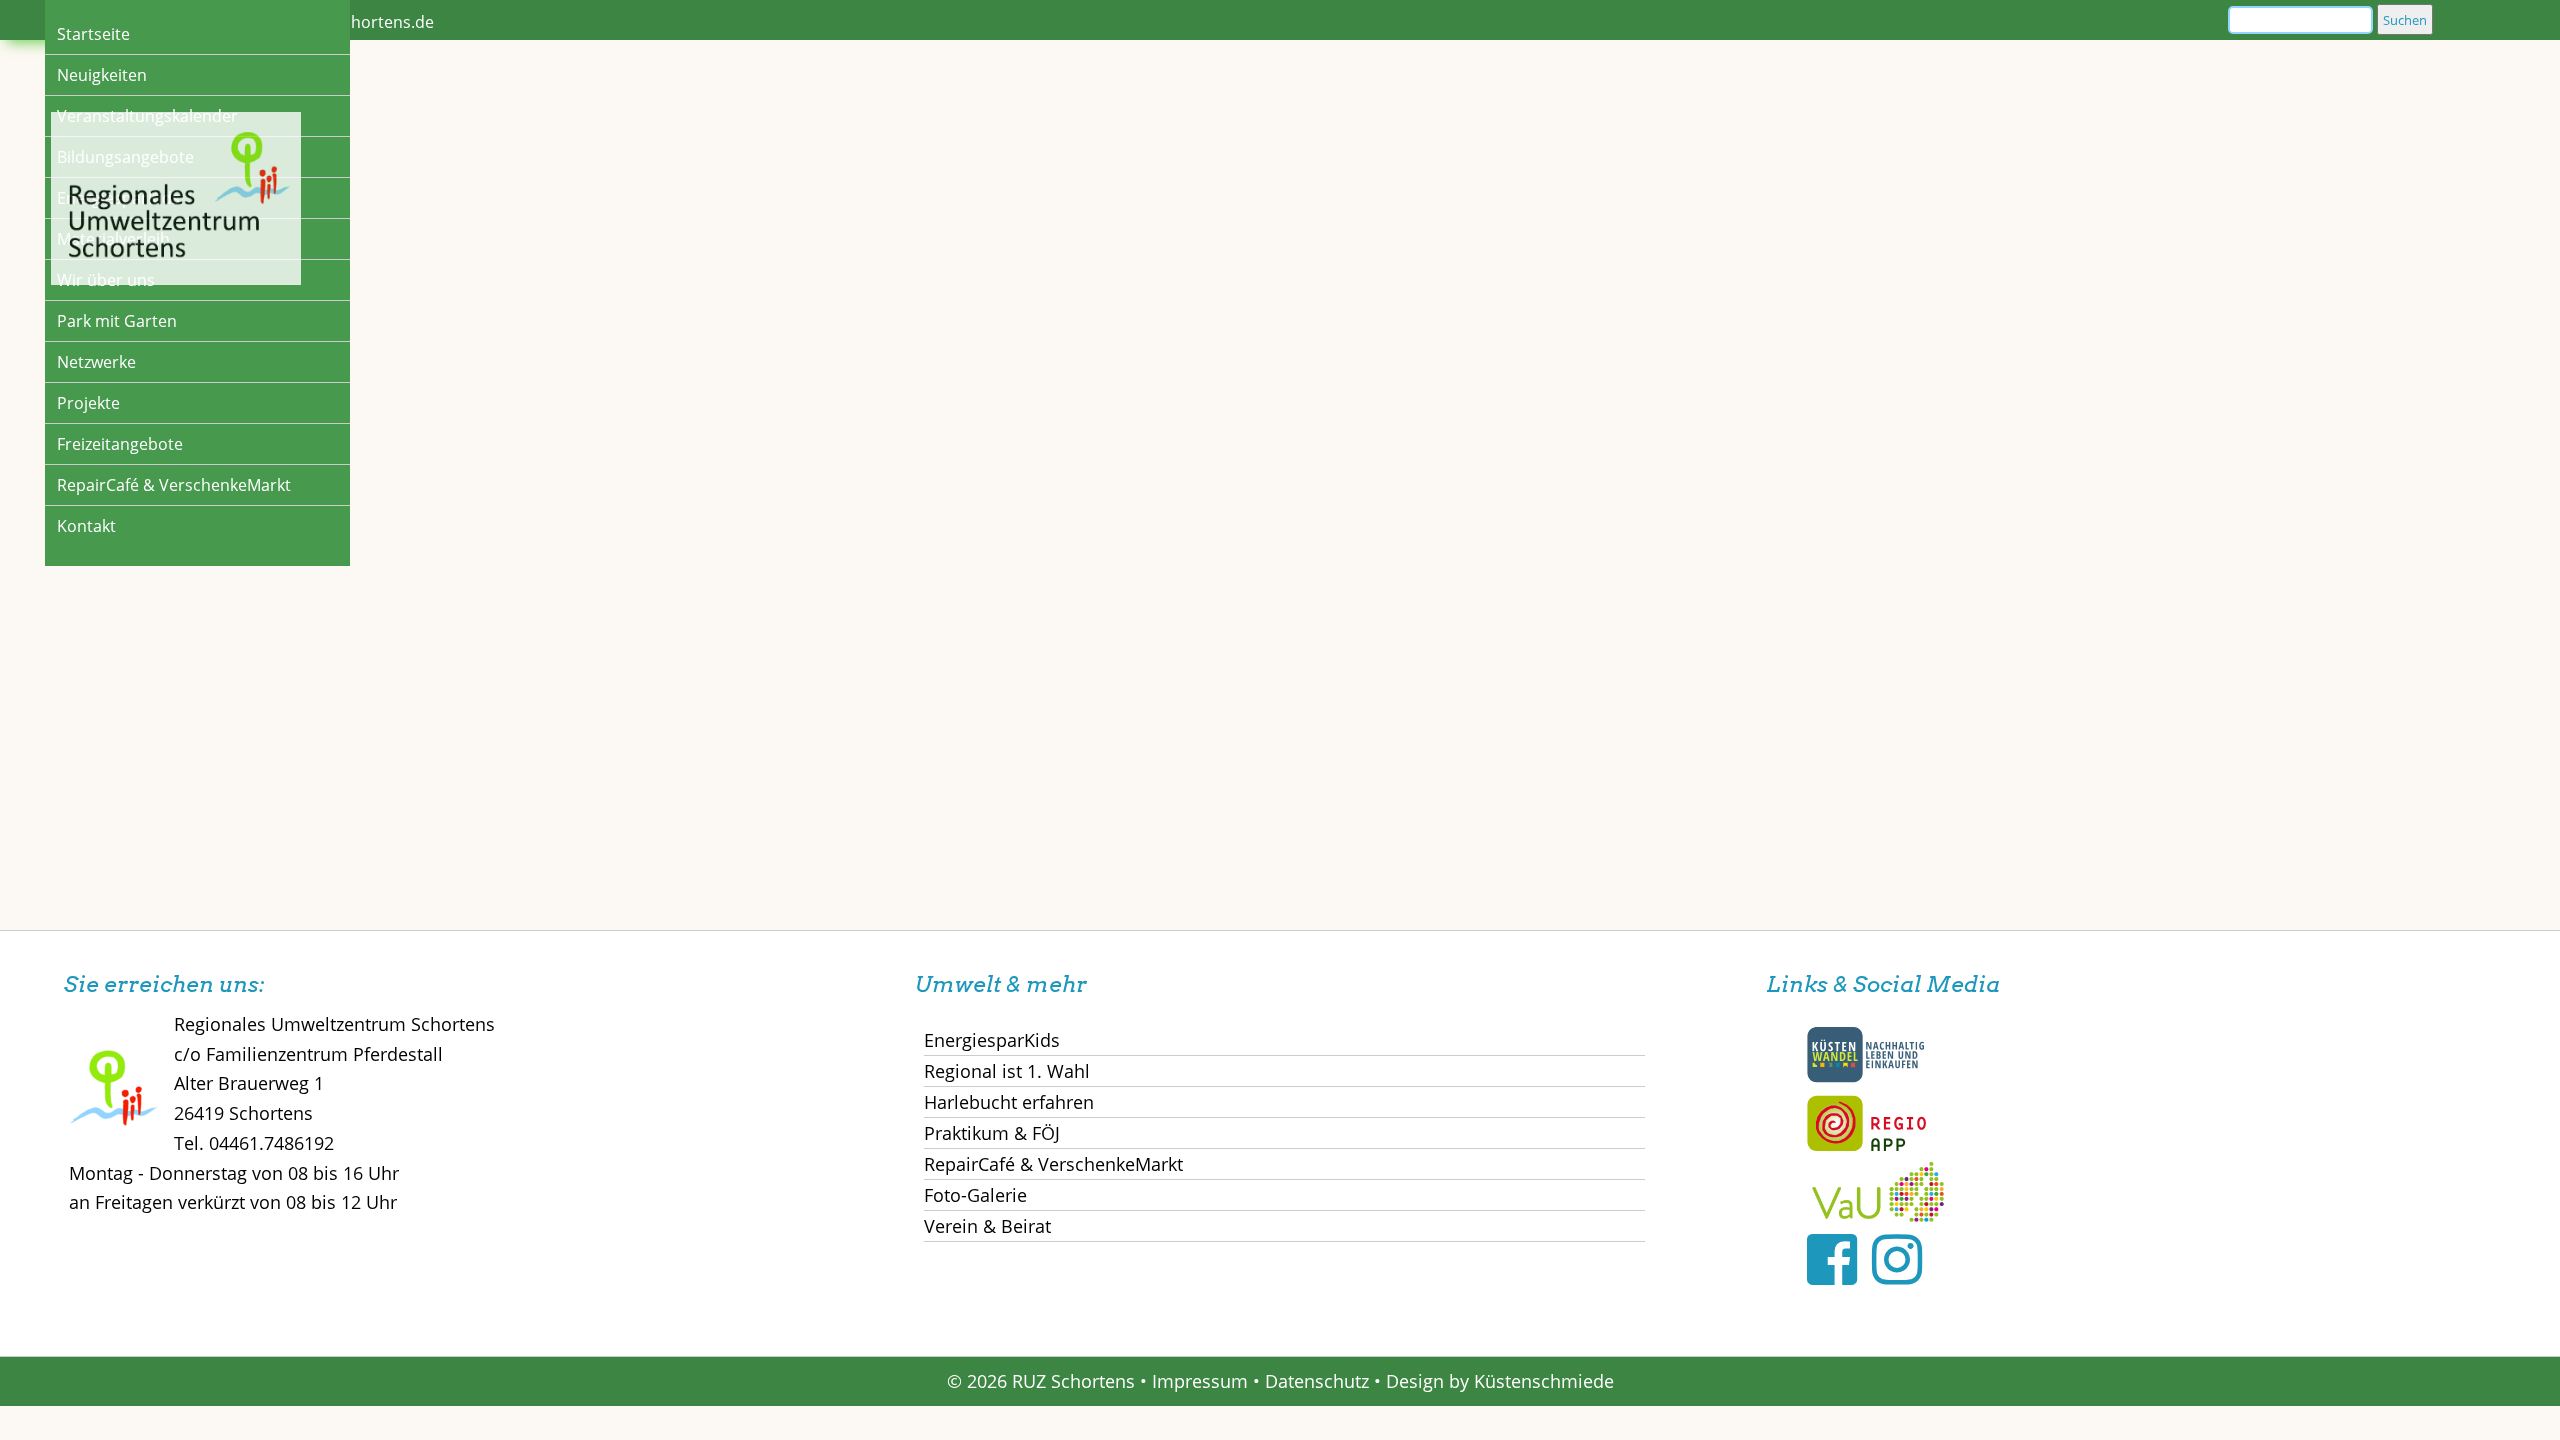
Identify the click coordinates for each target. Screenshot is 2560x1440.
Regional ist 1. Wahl (1007, 1071)
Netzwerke (96, 362)
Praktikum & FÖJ (992, 1133)
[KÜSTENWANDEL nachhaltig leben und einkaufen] (1866, 1078)
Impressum (1200, 1381)
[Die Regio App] (1866, 1147)
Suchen (2405, 20)
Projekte (88, 403)
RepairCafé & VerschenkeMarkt (174, 485)
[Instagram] (1897, 1258)
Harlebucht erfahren (1009, 1102)
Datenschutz (1317, 1381)
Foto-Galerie (975, 1195)
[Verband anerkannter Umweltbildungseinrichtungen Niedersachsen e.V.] (1878, 1215)
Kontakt (86, 526)
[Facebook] (1832, 1258)
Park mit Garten (117, 321)
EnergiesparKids (992, 1040)
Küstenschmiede (1544, 1381)
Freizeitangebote (120, 444)
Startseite (93, 34)
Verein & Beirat (987, 1226)
